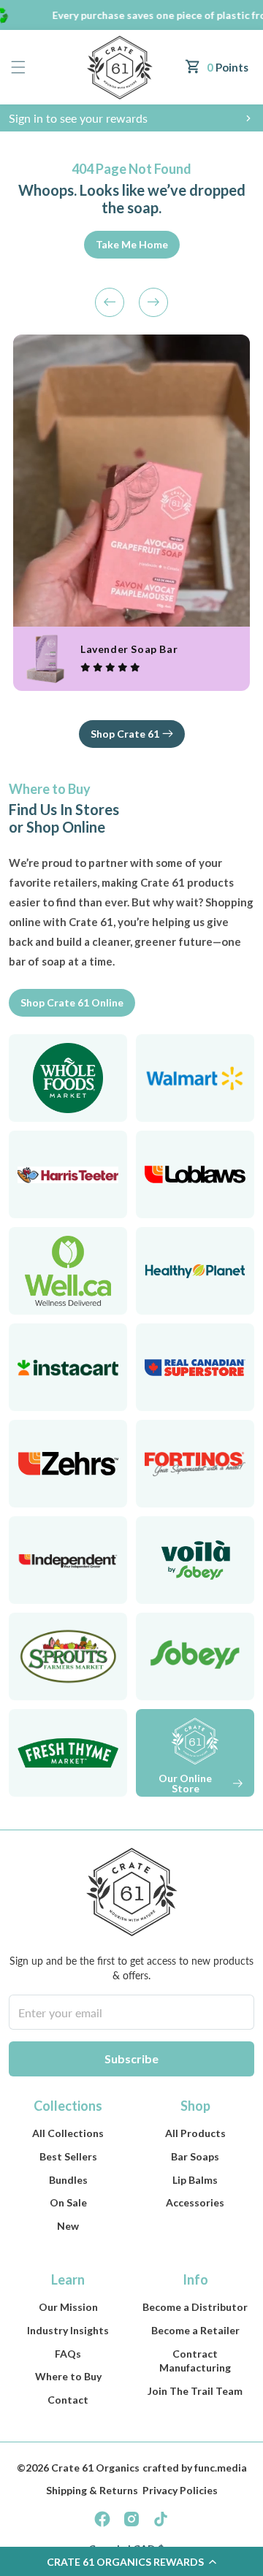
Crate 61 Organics (95, 2468)
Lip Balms (195, 2180)
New (68, 2226)
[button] (18, 68)
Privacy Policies (180, 2490)
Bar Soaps (195, 2156)
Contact (68, 2400)
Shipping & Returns (92, 2490)
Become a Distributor (195, 2307)
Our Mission (68, 2307)
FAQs (68, 2354)
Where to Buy (68, 2376)
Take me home (132, 244)
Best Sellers (68, 2156)
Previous (110, 302)
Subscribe (131, 2059)
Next (153, 302)
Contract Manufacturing (195, 2361)
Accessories (195, 2202)
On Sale (68, 2202)
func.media (221, 2468)
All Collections (68, 2133)
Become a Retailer (195, 2330)
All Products (195, 2133)
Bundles (68, 2180)
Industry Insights (68, 2330)
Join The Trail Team (195, 2391)
